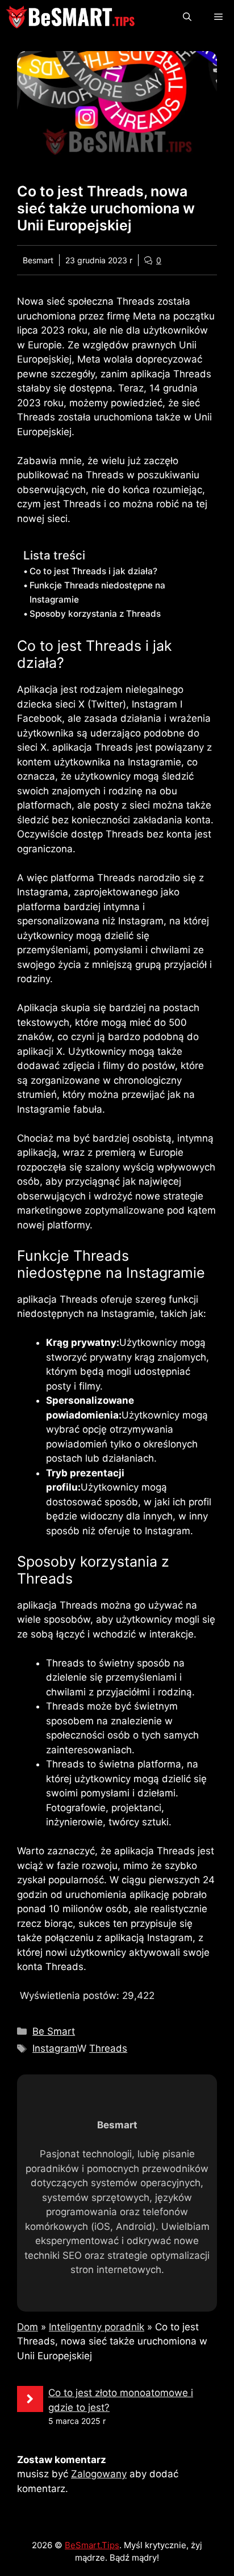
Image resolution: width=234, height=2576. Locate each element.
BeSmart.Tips (92, 2545)
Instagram (55, 2048)
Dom (28, 2327)
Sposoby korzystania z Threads (95, 614)
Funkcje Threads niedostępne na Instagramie (97, 592)
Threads (108, 2048)
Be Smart (54, 2031)
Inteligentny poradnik (97, 2327)
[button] (187, 17)
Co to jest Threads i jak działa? (93, 571)
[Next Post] (30, 2399)
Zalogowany (99, 2474)
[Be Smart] (70, 17)
